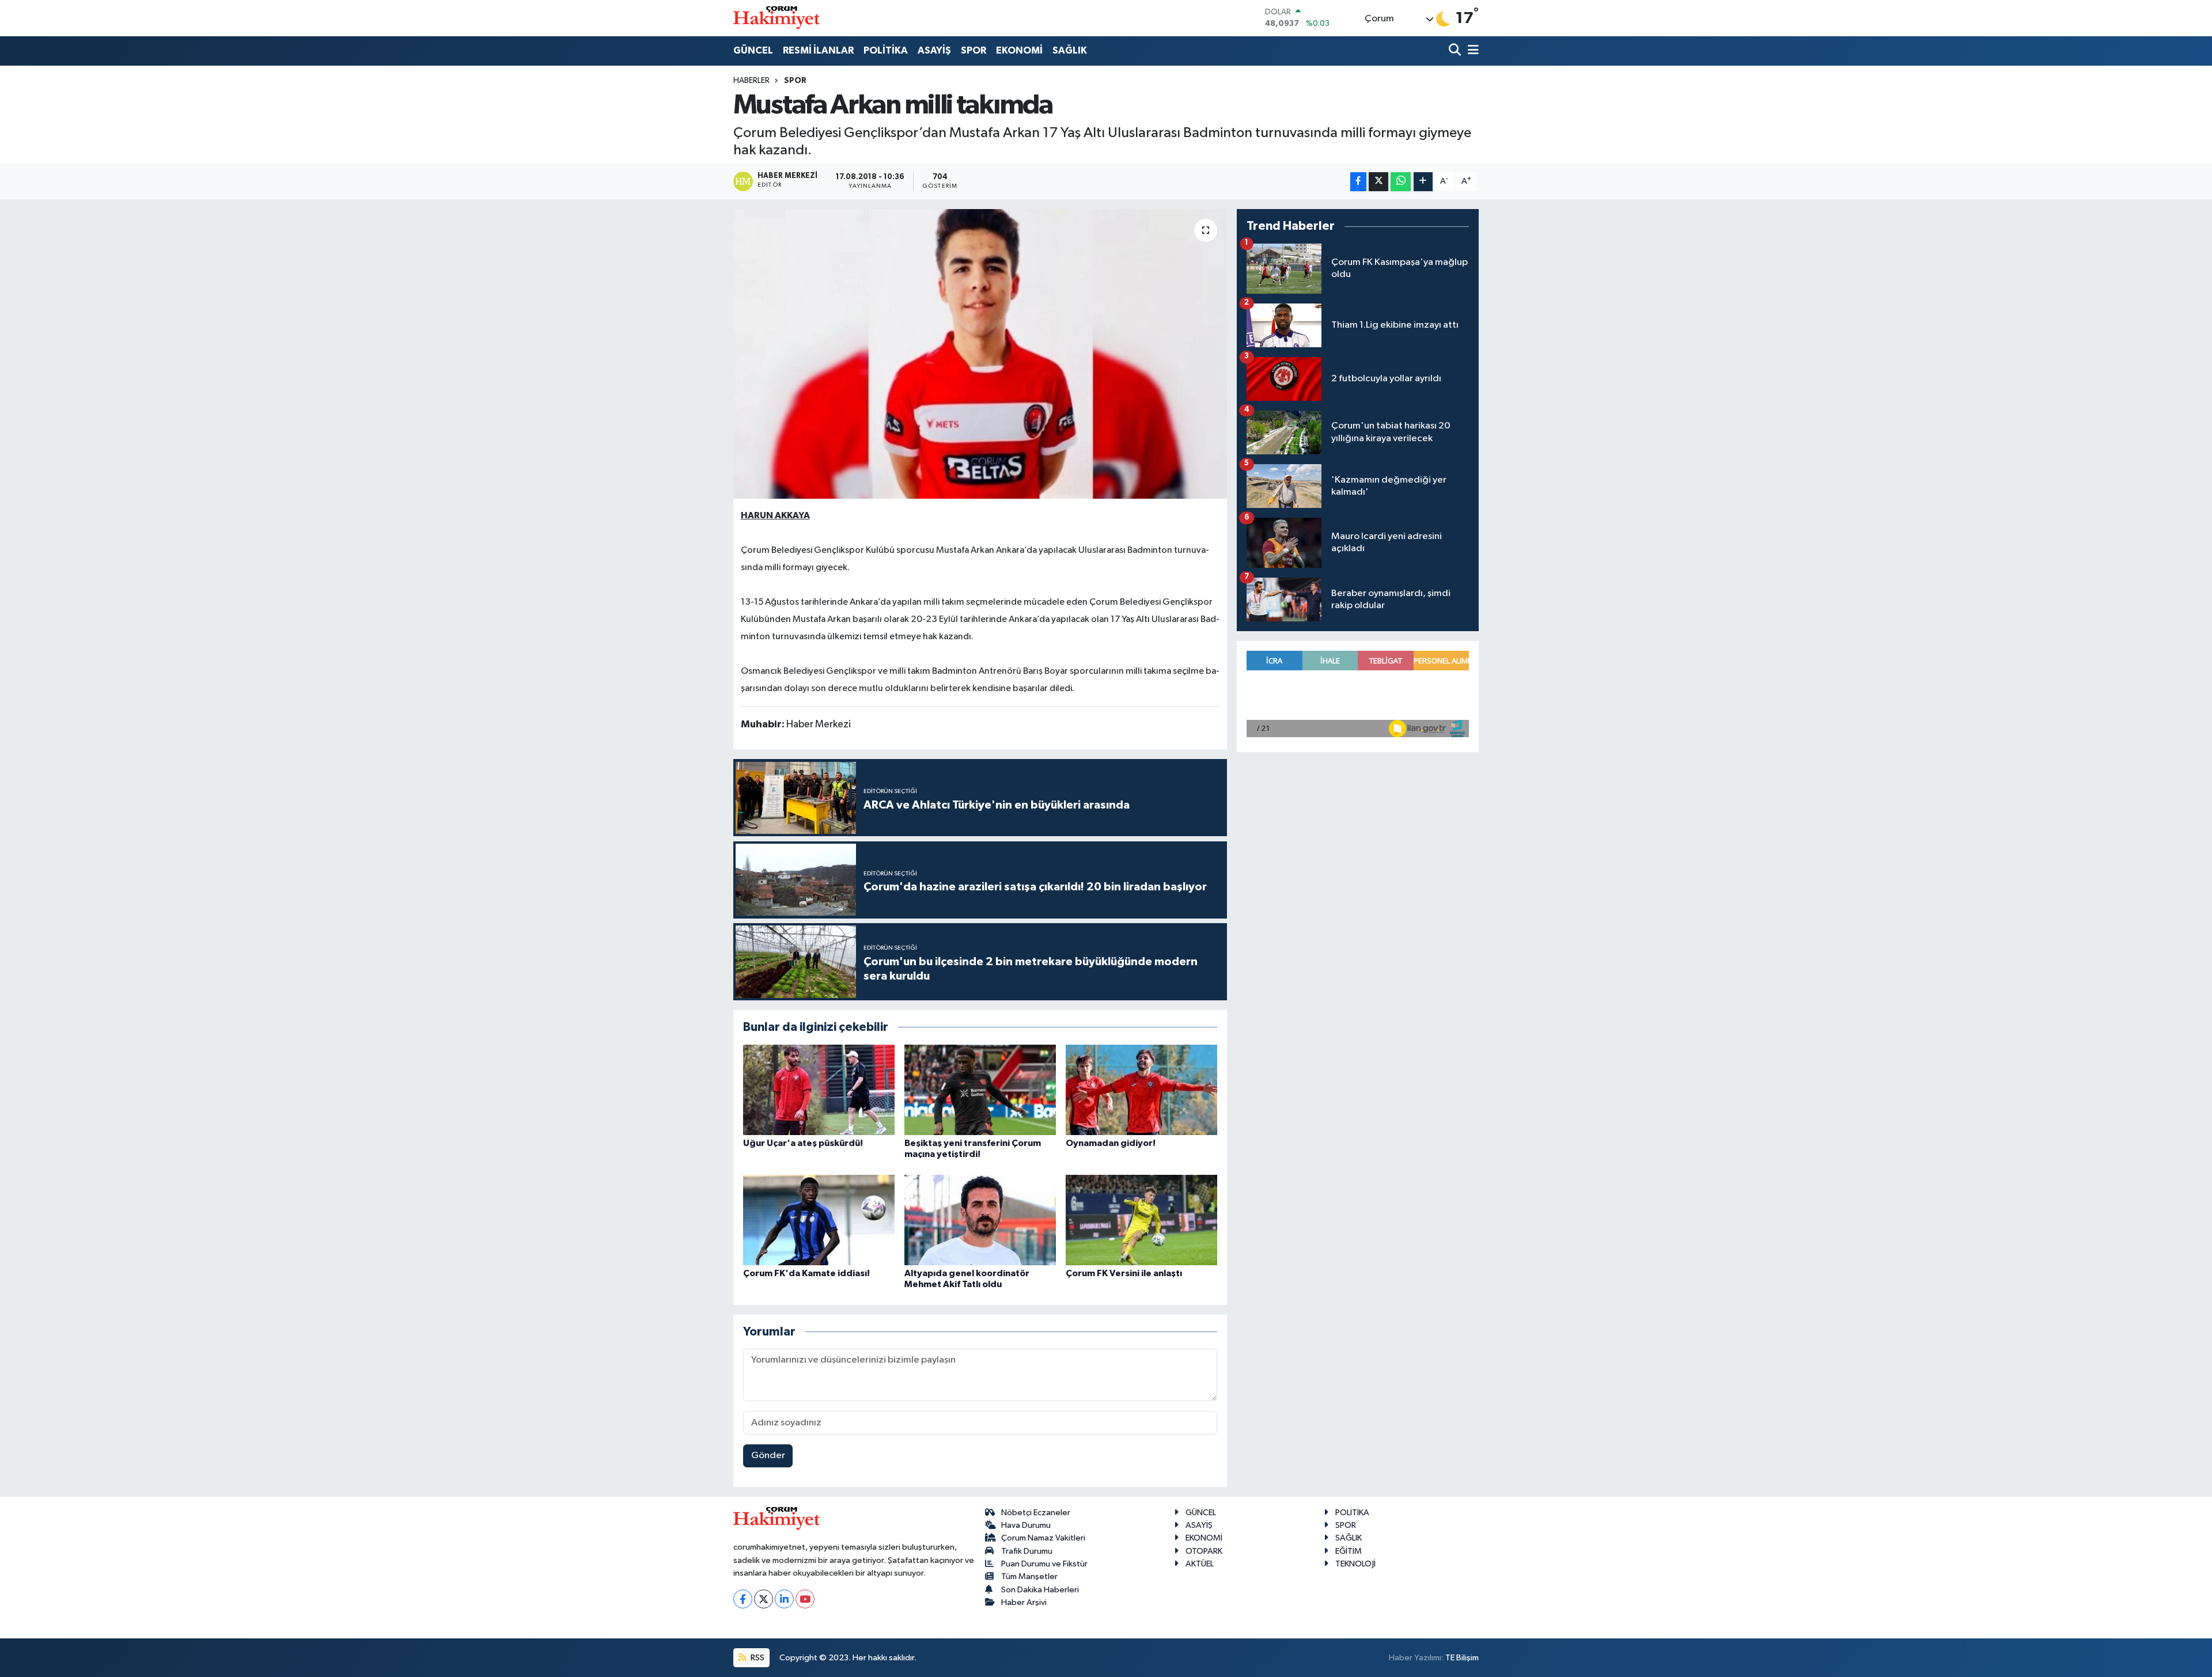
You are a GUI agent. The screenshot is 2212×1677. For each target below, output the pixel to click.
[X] (764, 1599)
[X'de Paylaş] (1378, 182)
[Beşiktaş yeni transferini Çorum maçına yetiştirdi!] (980, 1090)
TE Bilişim (1462, 1658)
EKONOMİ (1019, 50)
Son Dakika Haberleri (1040, 1590)
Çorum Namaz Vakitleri (1043, 1538)
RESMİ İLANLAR (818, 50)
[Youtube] (805, 1599)
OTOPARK (1204, 1551)
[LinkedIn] (784, 1599)
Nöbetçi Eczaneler (1036, 1513)
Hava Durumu (1026, 1525)
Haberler (751, 81)
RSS (757, 1658)
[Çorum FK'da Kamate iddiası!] (819, 1220)
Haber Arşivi (1024, 1602)
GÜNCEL (753, 50)
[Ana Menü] (1471, 51)
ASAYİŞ (934, 50)
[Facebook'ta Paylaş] (1358, 182)
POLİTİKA (886, 50)
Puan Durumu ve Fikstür (1044, 1564)
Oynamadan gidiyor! (1111, 1143)
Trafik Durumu (1027, 1551)
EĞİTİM (1349, 1551)
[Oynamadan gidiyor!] (1141, 1090)
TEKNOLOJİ (1355, 1564)
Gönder (768, 1456)
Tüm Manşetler (1029, 1577)
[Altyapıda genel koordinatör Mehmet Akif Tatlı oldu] (980, 1220)
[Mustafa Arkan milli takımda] (980, 354)
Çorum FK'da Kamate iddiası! (806, 1273)
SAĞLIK (1070, 50)
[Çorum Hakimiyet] (777, 18)
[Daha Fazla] (1423, 182)
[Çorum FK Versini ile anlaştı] (1141, 1220)
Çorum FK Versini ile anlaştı (1124, 1273)
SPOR (974, 50)
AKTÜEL (1200, 1564)
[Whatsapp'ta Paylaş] (1401, 182)
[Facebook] (743, 1599)
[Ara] (1456, 51)
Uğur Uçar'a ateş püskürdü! (803, 1143)
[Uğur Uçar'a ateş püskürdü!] (819, 1090)
